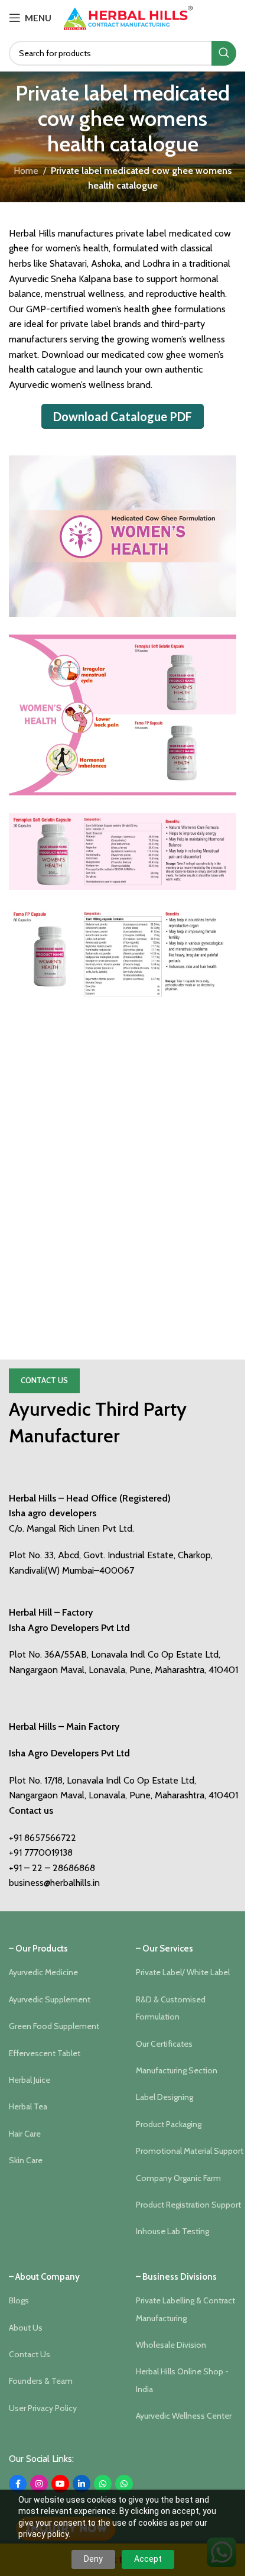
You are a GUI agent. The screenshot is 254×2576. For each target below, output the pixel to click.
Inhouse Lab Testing (172, 2231)
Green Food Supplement (54, 2026)
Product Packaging (169, 2124)
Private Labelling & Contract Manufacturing (185, 2309)
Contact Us (44, 1380)
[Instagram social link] (39, 2484)
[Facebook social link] (18, 2484)
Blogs (19, 2300)
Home (26, 171)
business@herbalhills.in (54, 1883)
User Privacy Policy (43, 2408)
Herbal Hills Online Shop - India (182, 2380)
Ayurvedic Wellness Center (184, 2416)
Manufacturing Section (177, 2070)
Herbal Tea (28, 2106)
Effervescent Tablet (45, 2053)
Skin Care (26, 2160)
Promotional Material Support (190, 2151)
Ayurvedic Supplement (50, 1999)
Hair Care (25, 2134)
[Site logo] (128, 17)
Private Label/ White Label (183, 1972)
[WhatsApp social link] (103, 2484)
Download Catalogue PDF (123, 416)
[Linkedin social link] (82, 2484)
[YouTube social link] (60, 2484)
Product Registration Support (188, 2205)
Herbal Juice (30, 2080)
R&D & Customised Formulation (171, 2008)
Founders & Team (41, 2381)
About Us (26, 2328)
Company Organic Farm (178, 2178)
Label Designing (165, 2097)
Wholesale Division (171, 2345)
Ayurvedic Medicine (43, 1972)
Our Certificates (164, 2044)
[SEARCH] (224, 53)
